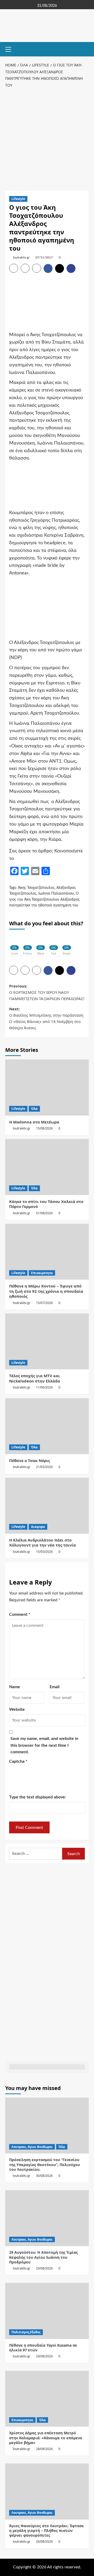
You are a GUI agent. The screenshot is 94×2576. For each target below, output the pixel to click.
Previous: (47, 992)
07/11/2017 (44, 257)
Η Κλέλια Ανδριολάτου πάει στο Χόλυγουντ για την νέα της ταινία (43, 1543)
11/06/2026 (44, 1387)
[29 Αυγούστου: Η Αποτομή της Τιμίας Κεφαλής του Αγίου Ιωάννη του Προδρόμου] (47, 2218)
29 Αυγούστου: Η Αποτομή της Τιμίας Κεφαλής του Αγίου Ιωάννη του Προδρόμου (43, 2257)
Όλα (34, 1109)
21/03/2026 (44, 1467)
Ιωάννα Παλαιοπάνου (56, 894)
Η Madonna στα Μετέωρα (34, 1122)
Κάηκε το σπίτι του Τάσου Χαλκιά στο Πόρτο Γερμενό (46, 1204)
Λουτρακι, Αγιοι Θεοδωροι (32, 2147)
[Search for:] (36, 1854)
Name (15, 1687)
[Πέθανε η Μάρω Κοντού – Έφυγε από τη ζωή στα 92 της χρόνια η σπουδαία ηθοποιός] (47, 1252)
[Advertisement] (47, 138)
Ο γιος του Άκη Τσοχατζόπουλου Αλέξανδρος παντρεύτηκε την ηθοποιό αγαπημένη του (45, 899)
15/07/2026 (44, 1303)
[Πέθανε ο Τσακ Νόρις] (47, 1426)
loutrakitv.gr (21, 257)
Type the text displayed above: (38, 1797)
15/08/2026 (44, 1128)
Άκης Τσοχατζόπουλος (36, 888)
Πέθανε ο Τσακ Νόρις (30, 1460)
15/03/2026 (44, 1552)
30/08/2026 (44, 2176)
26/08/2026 (44, 2541)
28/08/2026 (44, 2449)
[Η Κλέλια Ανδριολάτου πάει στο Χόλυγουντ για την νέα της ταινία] (47, 1506)
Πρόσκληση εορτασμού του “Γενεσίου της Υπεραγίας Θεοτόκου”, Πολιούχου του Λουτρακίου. (45, 2164)
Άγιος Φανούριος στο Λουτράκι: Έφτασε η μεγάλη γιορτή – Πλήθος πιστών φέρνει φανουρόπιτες (46, 2530)
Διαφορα (38, 1527)
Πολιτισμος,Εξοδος (26, 2332)
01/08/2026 (44, 1213)
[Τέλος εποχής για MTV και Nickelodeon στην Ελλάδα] (47, 1341)
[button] (10, 49)
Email (55, 1687)
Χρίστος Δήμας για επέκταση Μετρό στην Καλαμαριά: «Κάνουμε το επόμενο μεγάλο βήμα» (46, 2438)
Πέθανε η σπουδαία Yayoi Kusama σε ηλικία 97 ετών (43, 2348)
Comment (20, 1614)
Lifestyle (18, 199)
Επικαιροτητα (42, 1273)
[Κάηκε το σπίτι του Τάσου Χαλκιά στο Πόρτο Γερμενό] (47, 1167)
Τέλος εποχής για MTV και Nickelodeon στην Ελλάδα (35, 1378)
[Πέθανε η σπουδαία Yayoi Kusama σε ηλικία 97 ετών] (47, 2311)
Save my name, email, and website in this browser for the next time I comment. (44, 1745)
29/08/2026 (44, 2268)
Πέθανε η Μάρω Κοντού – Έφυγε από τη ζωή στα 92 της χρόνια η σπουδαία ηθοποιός (46, 1291)
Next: (46, 1018)
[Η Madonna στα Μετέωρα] (47, 1087)
